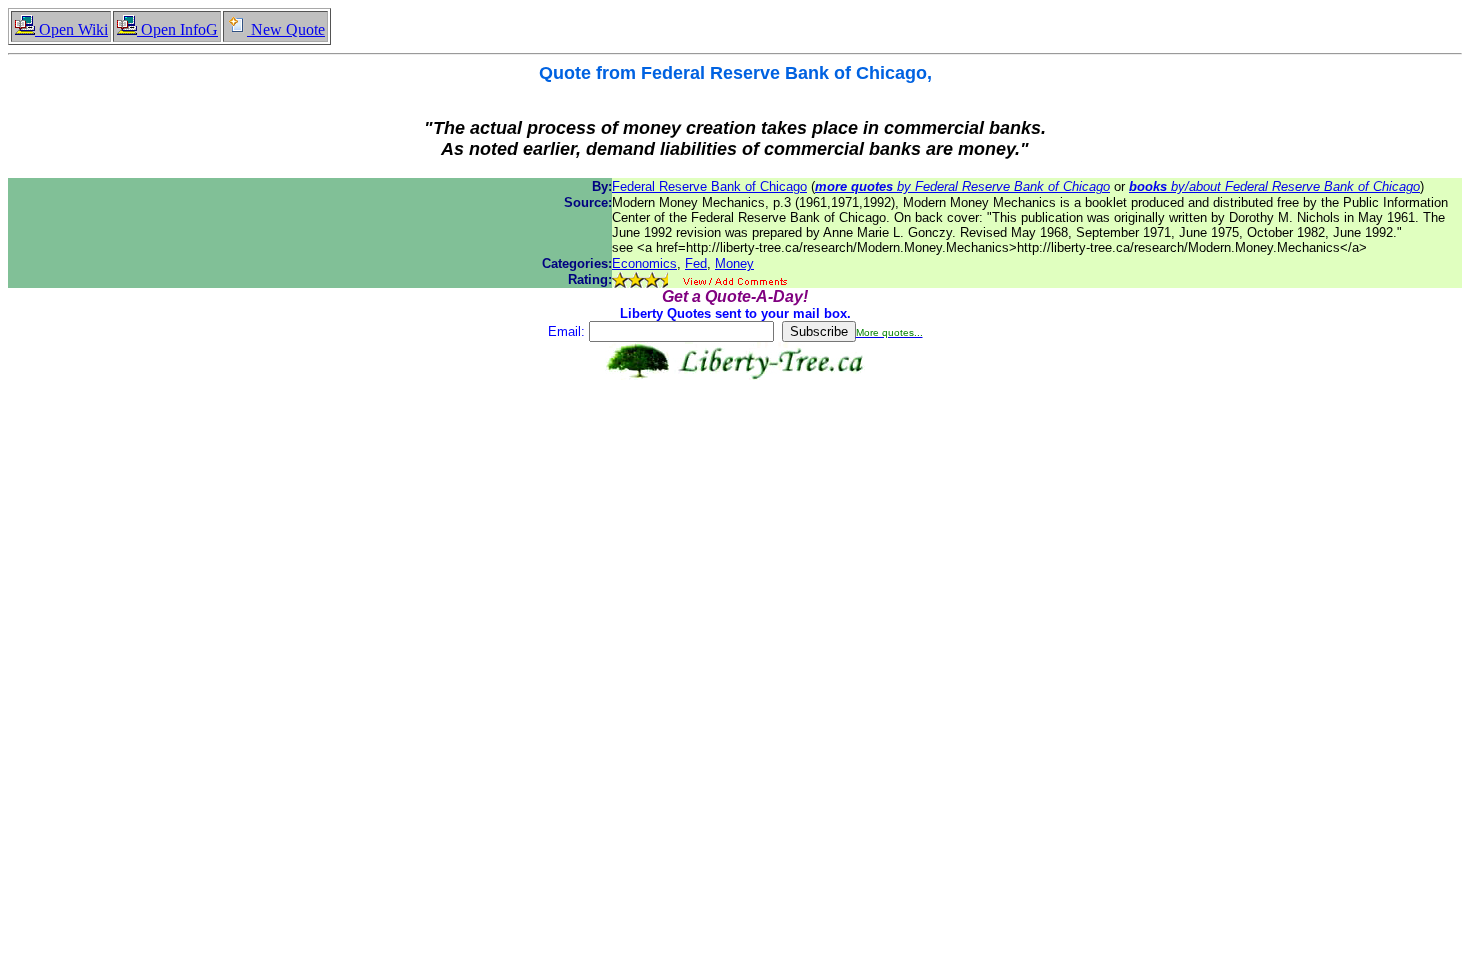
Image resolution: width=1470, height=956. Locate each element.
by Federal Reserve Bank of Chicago (962, 186)
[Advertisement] (735, 443)
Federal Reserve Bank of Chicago (709, 186)
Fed (696, 263)
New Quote (286, 29)
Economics (644, 263)
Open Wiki (71, 29)
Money (734, 263)
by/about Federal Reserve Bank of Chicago (1274, 186)
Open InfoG (177, 29)
